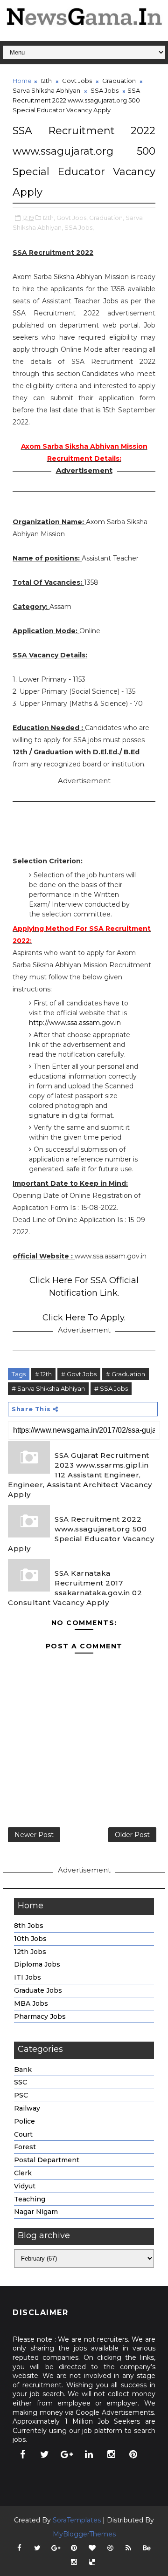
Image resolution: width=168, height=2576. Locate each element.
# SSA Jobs (111, 1388)
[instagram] (111, 2454)
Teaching (30, 2199)
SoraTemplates (77, 2520)
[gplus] (67, 2454)
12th (46, 81)
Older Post (132, 1835)
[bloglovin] (92, 2548)
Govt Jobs (77, 81)
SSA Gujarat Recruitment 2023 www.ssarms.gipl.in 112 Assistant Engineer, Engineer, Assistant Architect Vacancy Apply (80, 1475)
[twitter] (45, 2454)
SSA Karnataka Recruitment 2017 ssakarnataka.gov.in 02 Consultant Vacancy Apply (75, 1588)
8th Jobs (29, 1926)
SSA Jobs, (79, 227)
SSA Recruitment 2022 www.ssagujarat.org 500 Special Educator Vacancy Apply (81, 1534)
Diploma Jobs (37, 1964)
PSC (21, 2095)
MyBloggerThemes (84, 2534)
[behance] (147, 2548)
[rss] (128, 2548)
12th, (49, 218)
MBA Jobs (31, 2003)
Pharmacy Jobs (40, 2016)
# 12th (43, 1374)
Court (23, 2134)
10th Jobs (30, 1939)
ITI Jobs (28, 1977)
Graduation (119, 81)
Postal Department (47, 2160)
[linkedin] (89, 2454)
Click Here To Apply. (84, 1318)
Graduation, (107, 218)
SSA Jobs (105, 90)
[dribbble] (110, 2548)
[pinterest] (133, 2454)
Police (24, 2121)
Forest (25, 2147)
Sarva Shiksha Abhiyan (46, 90)
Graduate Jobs (38, 1990)
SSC (21, 2082)
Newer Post (34, 1835)
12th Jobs (30, 1952)
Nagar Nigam (36, 2212)
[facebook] (22, 2454)
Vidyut (25, 2186)
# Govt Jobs (79, 1374)
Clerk (23, 2173)
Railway (27, 2108)
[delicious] (92, 2562)
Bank (23, 2070)
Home (22, 81)
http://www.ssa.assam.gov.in (75, 1023)
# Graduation (126, 1374)
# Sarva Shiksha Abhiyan (48, 1388)
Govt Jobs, (72, 218)
